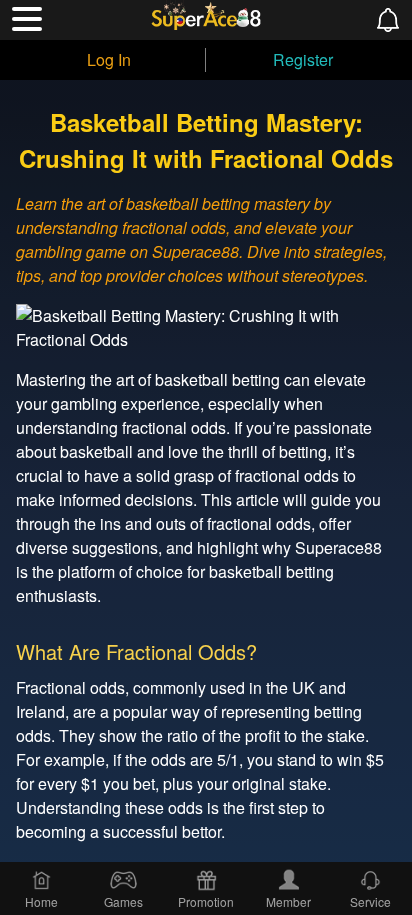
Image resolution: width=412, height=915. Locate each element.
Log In (109, 59)
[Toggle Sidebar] (27, 19)
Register (303, 59)
